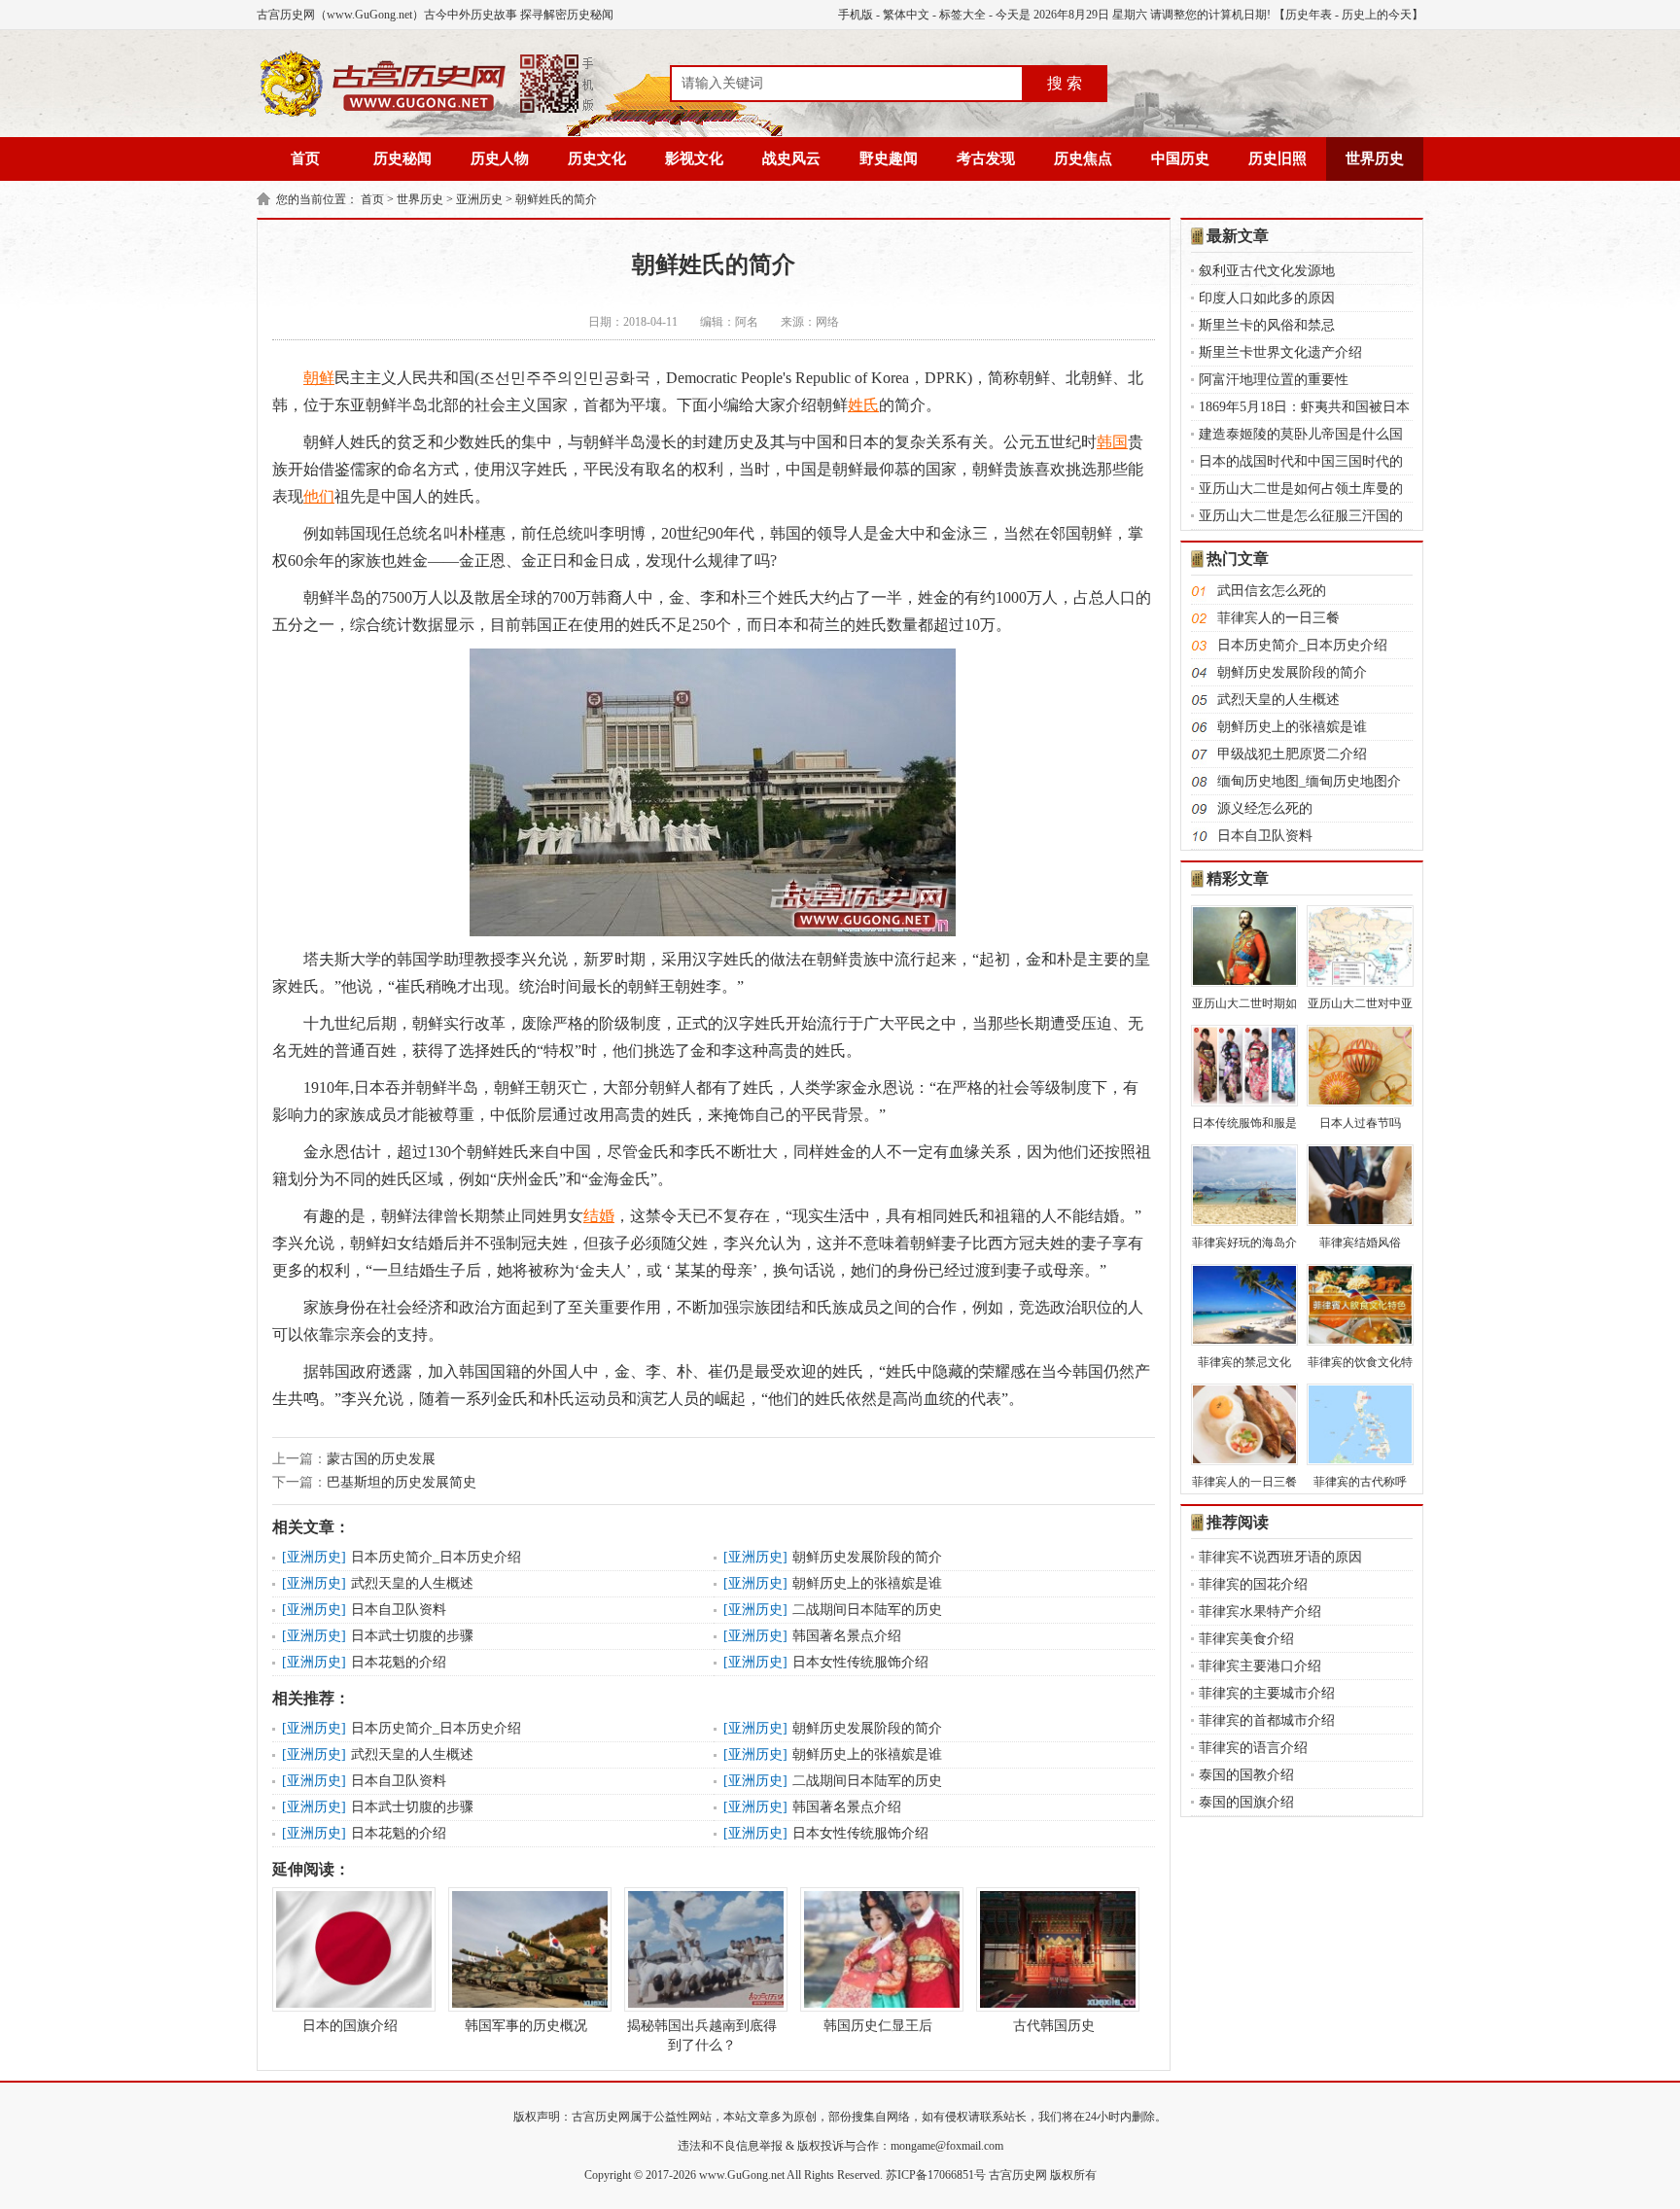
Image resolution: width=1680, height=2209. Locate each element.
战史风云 (791, 158)
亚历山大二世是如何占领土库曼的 (1301, 489)
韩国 (1112, 442)
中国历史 (1180, 158)
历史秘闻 (402, 158)
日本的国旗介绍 (350, 2026)
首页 (305, 158)
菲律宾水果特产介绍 (1260, 1612)
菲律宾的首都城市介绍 (1267, 1720)
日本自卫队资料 (399, 1610)
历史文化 (597, 158)
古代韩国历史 (1054, 2026)
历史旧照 (1277, 158)
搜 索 (1065, 83)
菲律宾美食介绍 (1246, 1639)
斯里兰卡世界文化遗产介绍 (1280, 352)
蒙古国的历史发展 (381, 1459)
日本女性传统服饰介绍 (860, 1662)
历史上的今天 (1377, 15)
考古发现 (986, 158)
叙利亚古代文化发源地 (1267, 271)
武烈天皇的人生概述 (412, 1583)
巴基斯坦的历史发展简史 (402, 1482)
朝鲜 (319, 378)
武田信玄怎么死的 (1272, 591)
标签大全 (962, 15)
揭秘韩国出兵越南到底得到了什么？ (702, 2035)
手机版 (856, 15)
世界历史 (1375, 158)
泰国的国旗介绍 (1246, 1802)
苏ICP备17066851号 (936, 2175)
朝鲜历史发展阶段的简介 (867, 1557)
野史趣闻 (889, 158)
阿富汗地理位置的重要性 (1274, 380)
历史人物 (500, 158)
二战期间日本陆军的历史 (867, 1610)
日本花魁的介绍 (399, 1662)
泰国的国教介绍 (1246, 1775)
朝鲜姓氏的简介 (556, 199)
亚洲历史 (479, 199)
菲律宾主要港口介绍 (1260, 1666)
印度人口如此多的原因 (1267, 298)
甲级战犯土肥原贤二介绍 (1292, 754)
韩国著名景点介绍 (847, 1636)
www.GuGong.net (742, 2175)
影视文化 (694, 158)
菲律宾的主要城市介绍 (1267, 1693)
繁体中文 (906, 15)
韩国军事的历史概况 (526, 2026)
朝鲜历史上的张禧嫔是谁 (867, 1583)
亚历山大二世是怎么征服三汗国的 (1301, 516)
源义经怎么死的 (1265, 808)
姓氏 (863, 405)
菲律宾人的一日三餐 (1278, 618)
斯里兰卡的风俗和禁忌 (1267, 325)
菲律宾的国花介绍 (1253, 1584)
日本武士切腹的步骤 (412, 1636)
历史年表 (1309, 15)
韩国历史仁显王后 (878, 2026)
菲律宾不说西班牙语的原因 (1280, 1557)
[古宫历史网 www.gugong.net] (427, 114)
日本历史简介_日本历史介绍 (436, 1557)
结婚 (599, 1216)
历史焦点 (1083, 158)
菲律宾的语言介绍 (1253, 1748)
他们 (319, 496)
